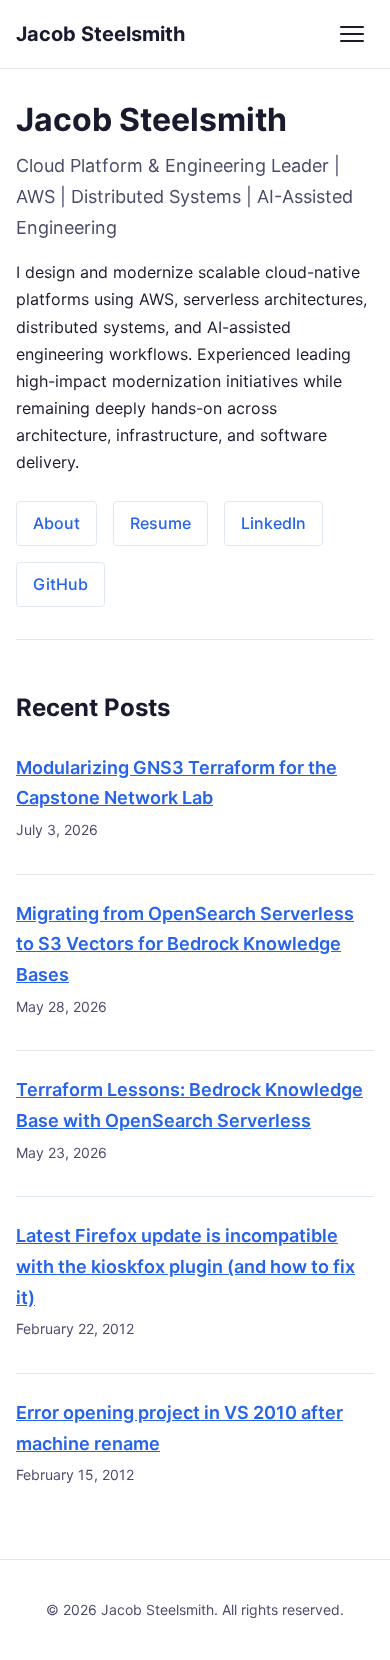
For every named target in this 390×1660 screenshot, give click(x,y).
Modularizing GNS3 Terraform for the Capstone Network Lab (176, 783)
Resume (160, 523)
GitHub (60, 584)
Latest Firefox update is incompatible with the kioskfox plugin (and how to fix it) (185, 1266)
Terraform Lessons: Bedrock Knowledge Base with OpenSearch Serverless (189, 1105)
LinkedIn (273, 523)
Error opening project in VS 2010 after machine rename (179, 1428)
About (56, 523)
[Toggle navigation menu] (352, 34)
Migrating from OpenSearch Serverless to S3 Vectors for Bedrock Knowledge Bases (185, 944)
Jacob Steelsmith (100, 34)
